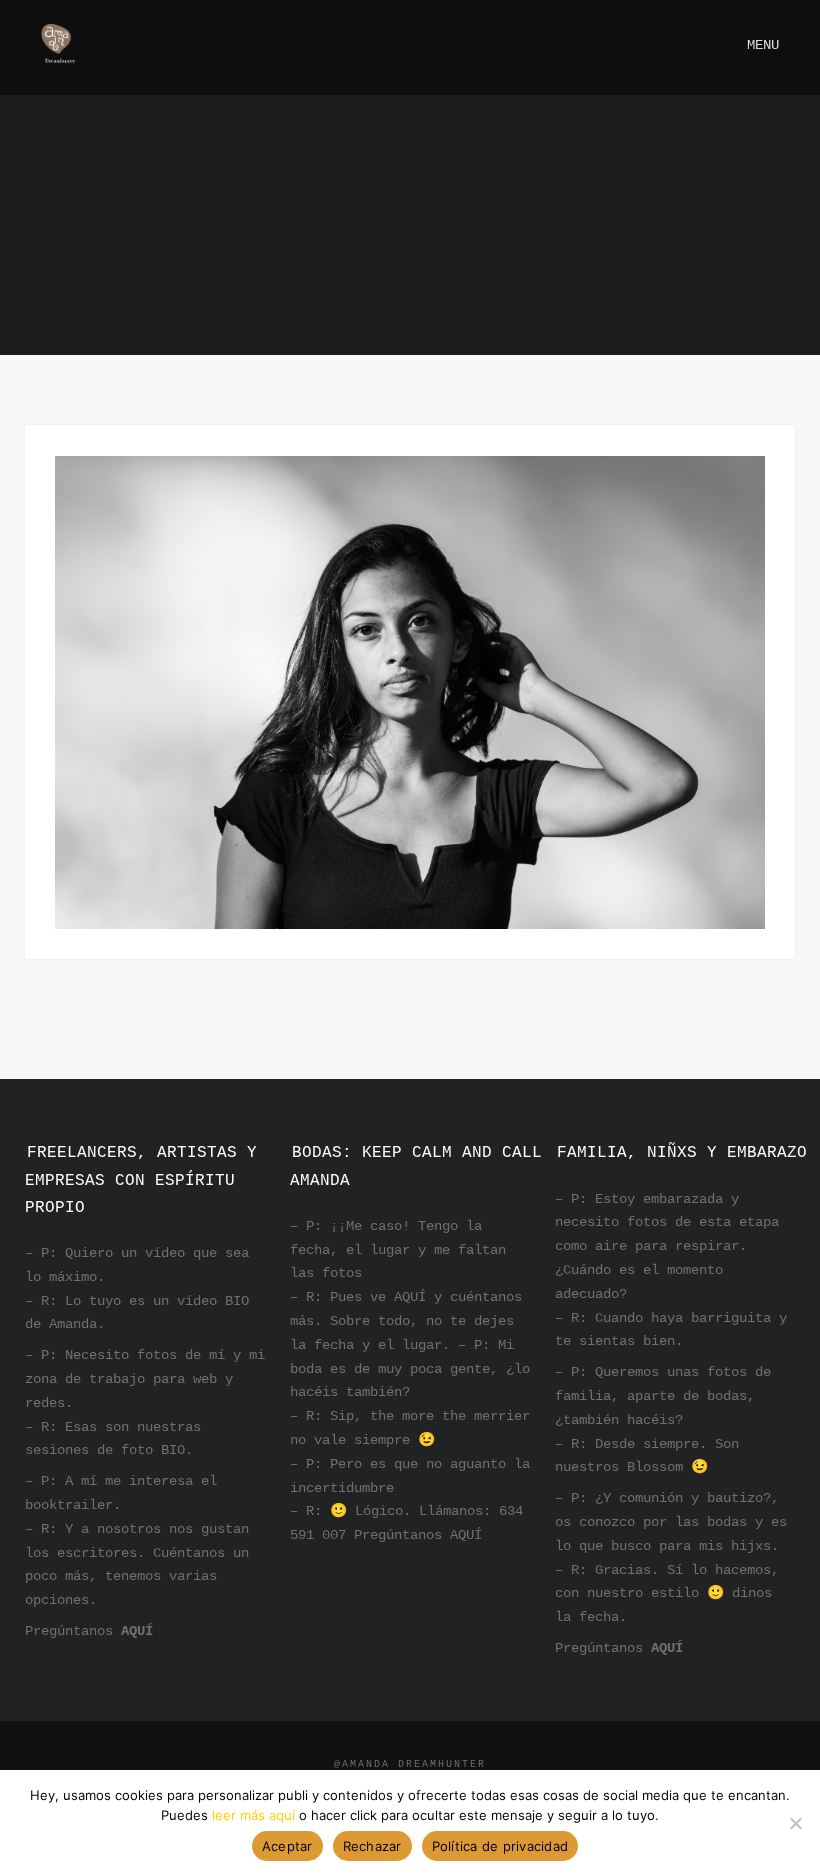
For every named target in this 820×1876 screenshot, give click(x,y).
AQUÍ (137, 1631)
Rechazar (372, 1846)
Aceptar (287, 1846)
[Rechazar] (795, 1823)
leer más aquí (253, 1815)
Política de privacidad (500, 1846)
